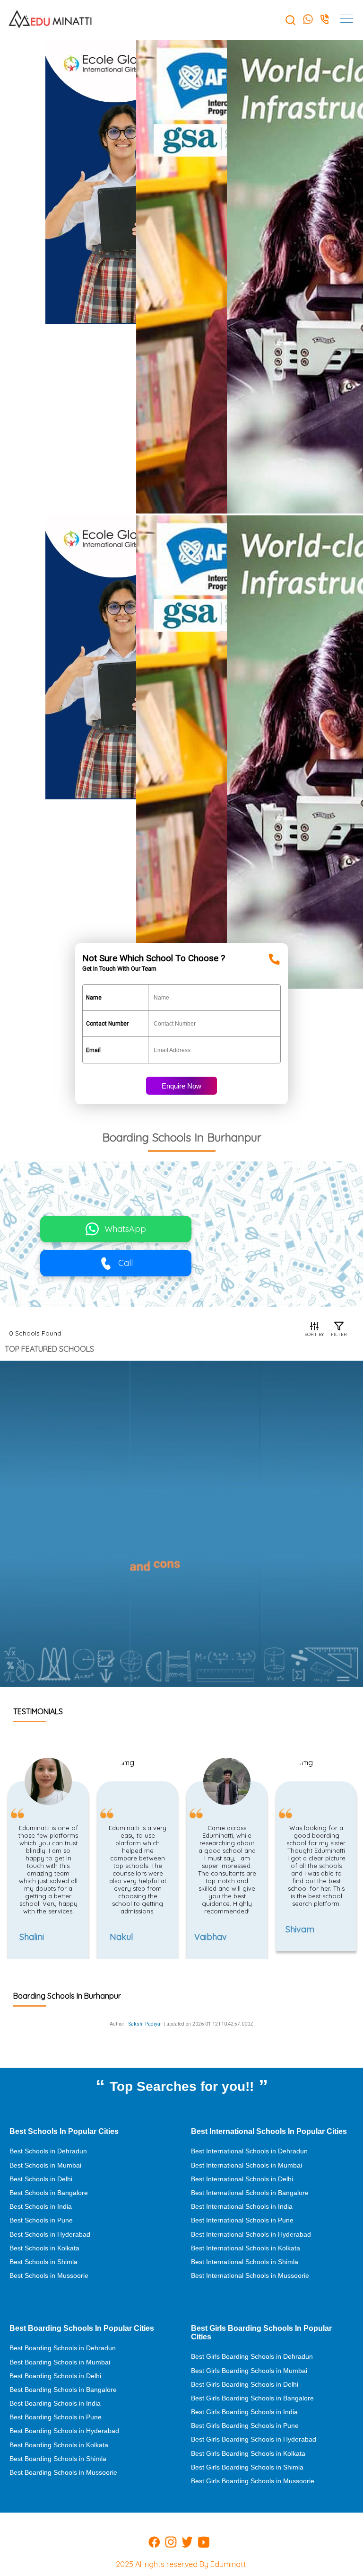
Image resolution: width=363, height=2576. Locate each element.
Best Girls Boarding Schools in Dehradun (252, 2356)
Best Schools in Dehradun (48, 2151)
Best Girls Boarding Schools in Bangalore (252, 2398)
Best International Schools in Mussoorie (250, 2275)
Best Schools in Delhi (41, 2179)
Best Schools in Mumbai (45, 2165)
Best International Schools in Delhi (242, 2179)
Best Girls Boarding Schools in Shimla (247, 2467)
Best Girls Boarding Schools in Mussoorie (253, 2481)
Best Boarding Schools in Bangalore (63, 2390)
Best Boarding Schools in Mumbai (60, 2362)
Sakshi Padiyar (145, 2024)
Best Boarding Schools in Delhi (55, 2376)
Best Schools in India (41, 2206)
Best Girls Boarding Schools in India (244, 2412)
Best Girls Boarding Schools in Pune (245, 2426)
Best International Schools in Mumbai (246, 2165)
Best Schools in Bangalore (49, 2193)
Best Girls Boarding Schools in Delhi (245, 2384)
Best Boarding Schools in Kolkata (59, 2445)
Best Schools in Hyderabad (50, 2234)
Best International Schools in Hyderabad (251, 2234)
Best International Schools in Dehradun (249, 2151)
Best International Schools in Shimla (245, 2262)
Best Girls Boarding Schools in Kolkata (248, 2453)
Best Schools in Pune (41, 2220)
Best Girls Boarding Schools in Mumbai (249, 2371)
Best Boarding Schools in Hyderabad (64, 2431)
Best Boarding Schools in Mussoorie (63, 2472)
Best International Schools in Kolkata (246, 2248)
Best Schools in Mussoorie (49, 2275)
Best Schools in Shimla (43, 2262)
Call (125, 1263)
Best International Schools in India (242, 2206)
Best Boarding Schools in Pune (56, 2417)
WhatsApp (125, 1229)
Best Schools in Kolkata (44, 2248)
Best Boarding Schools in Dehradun (63, 2348)
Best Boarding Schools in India (55, 2403)
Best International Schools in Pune (242, 2220)
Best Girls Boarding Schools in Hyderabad (254, 2439)
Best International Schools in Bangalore (250, 2193)
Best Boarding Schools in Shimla (58, 2459)
